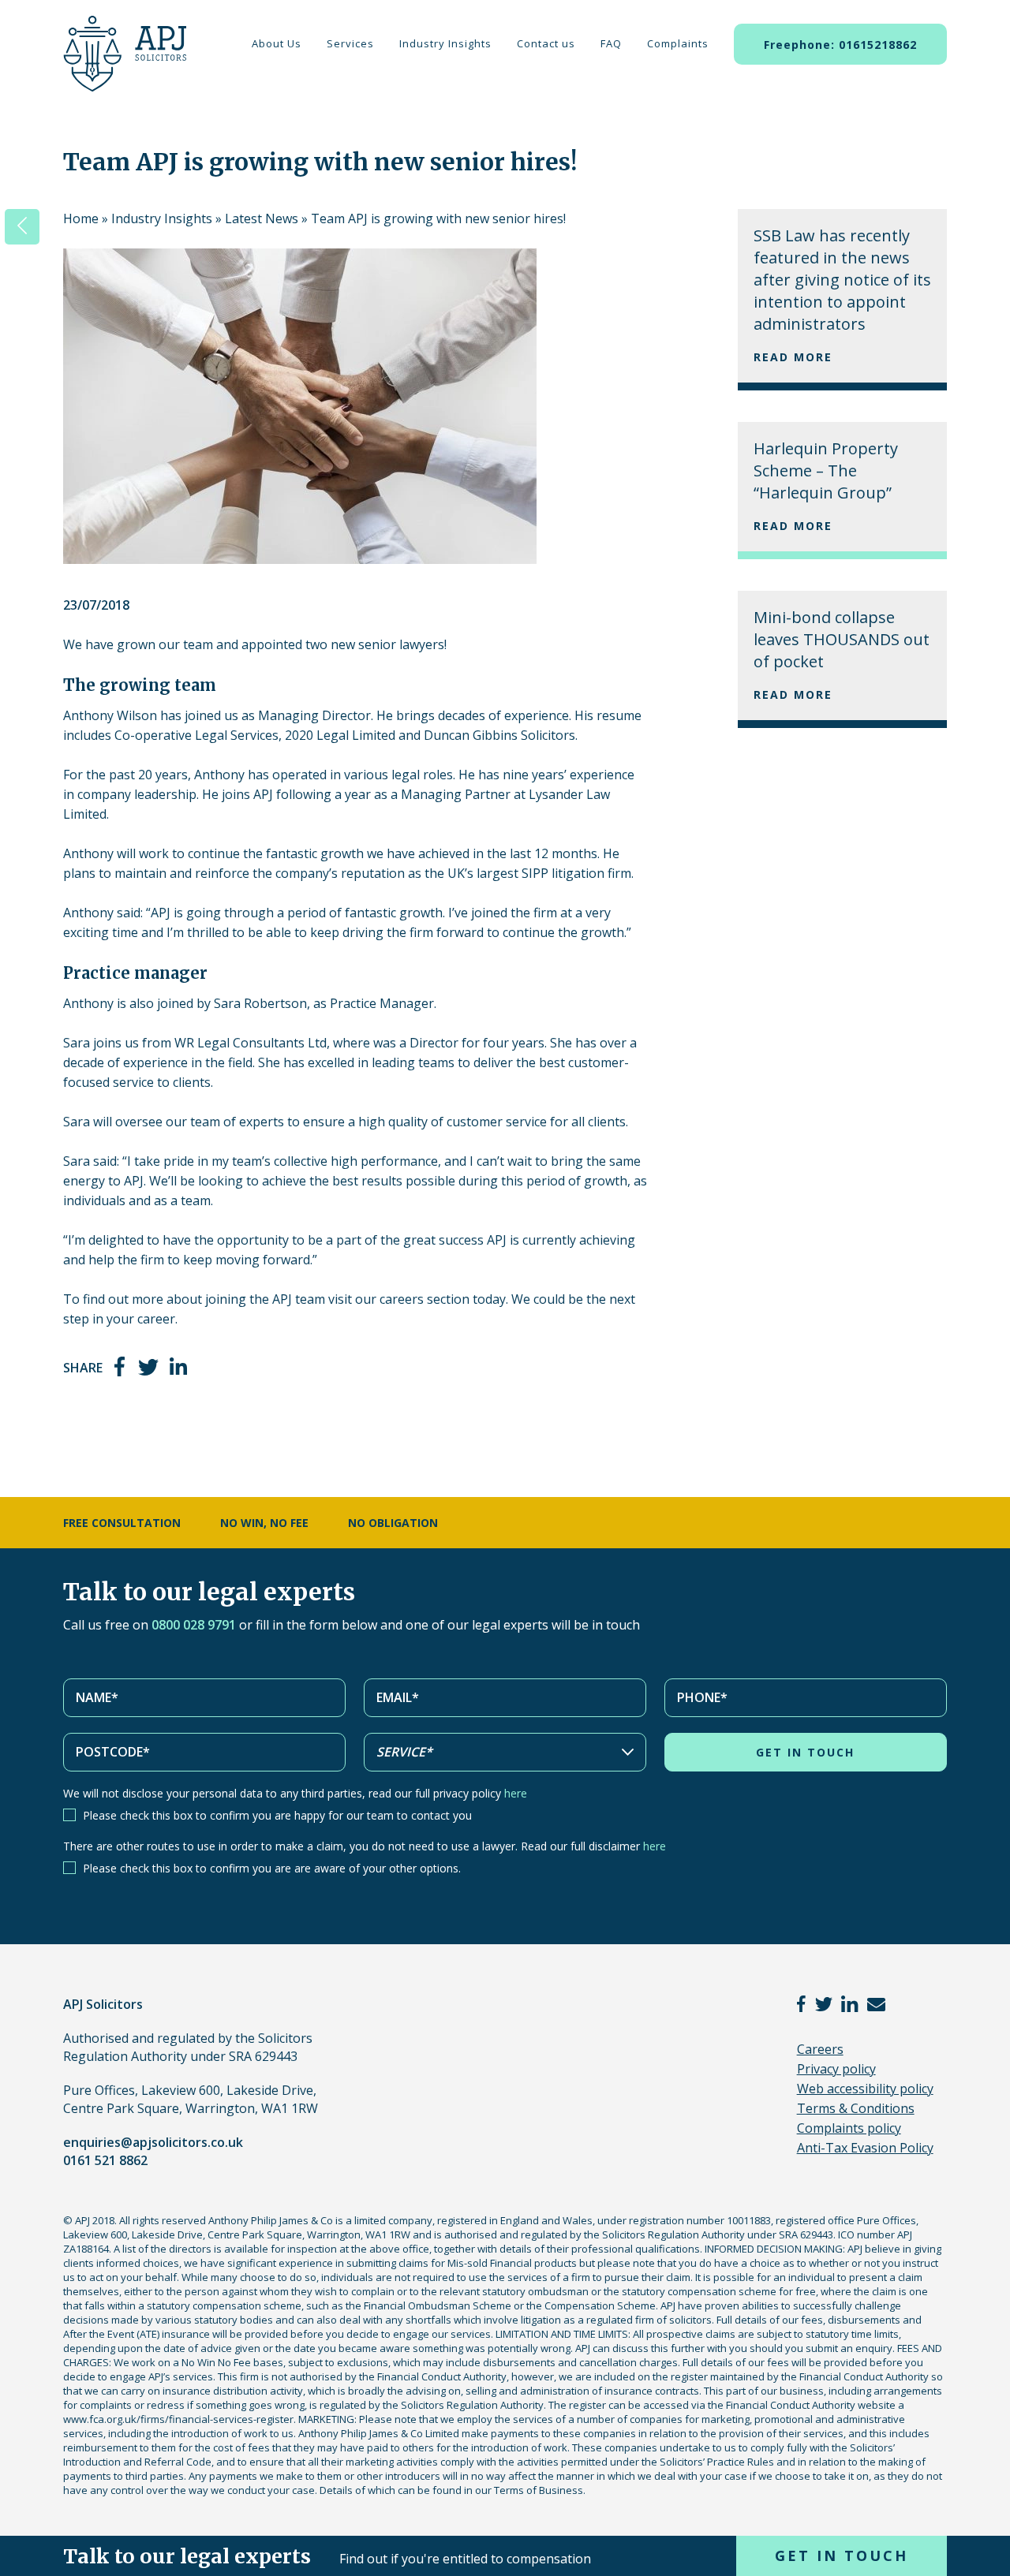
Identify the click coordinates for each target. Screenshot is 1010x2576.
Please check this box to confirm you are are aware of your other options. (272, 1868)
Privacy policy (836, 2069)
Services (350, 43)
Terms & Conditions (856, 2108)
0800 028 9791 (194, 1625)
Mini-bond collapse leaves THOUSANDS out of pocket (842, 639)
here (516, 1793)
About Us (277, 43)
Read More (793, 357)
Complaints (678, 43)
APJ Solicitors (121, 63)
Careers (820, 2049)
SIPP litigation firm (576, 873)
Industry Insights (445, 43)
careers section (425, 1299)
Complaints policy (849, 2128)
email (876, 2004)
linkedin (179, 1366)
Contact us (546, 43)
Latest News (262, 218)
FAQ (611, 43)
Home (81, 218)
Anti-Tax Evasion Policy (865, 2148)
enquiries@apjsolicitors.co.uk (153, 2142)
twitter (148, 1366)
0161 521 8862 (105, 2160)
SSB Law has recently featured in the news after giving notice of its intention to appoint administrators (842, 280)
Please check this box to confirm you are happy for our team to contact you (277, 1815)
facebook (121, 1366)
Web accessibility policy (865, 2089)
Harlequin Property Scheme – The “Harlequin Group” (826, 470)
